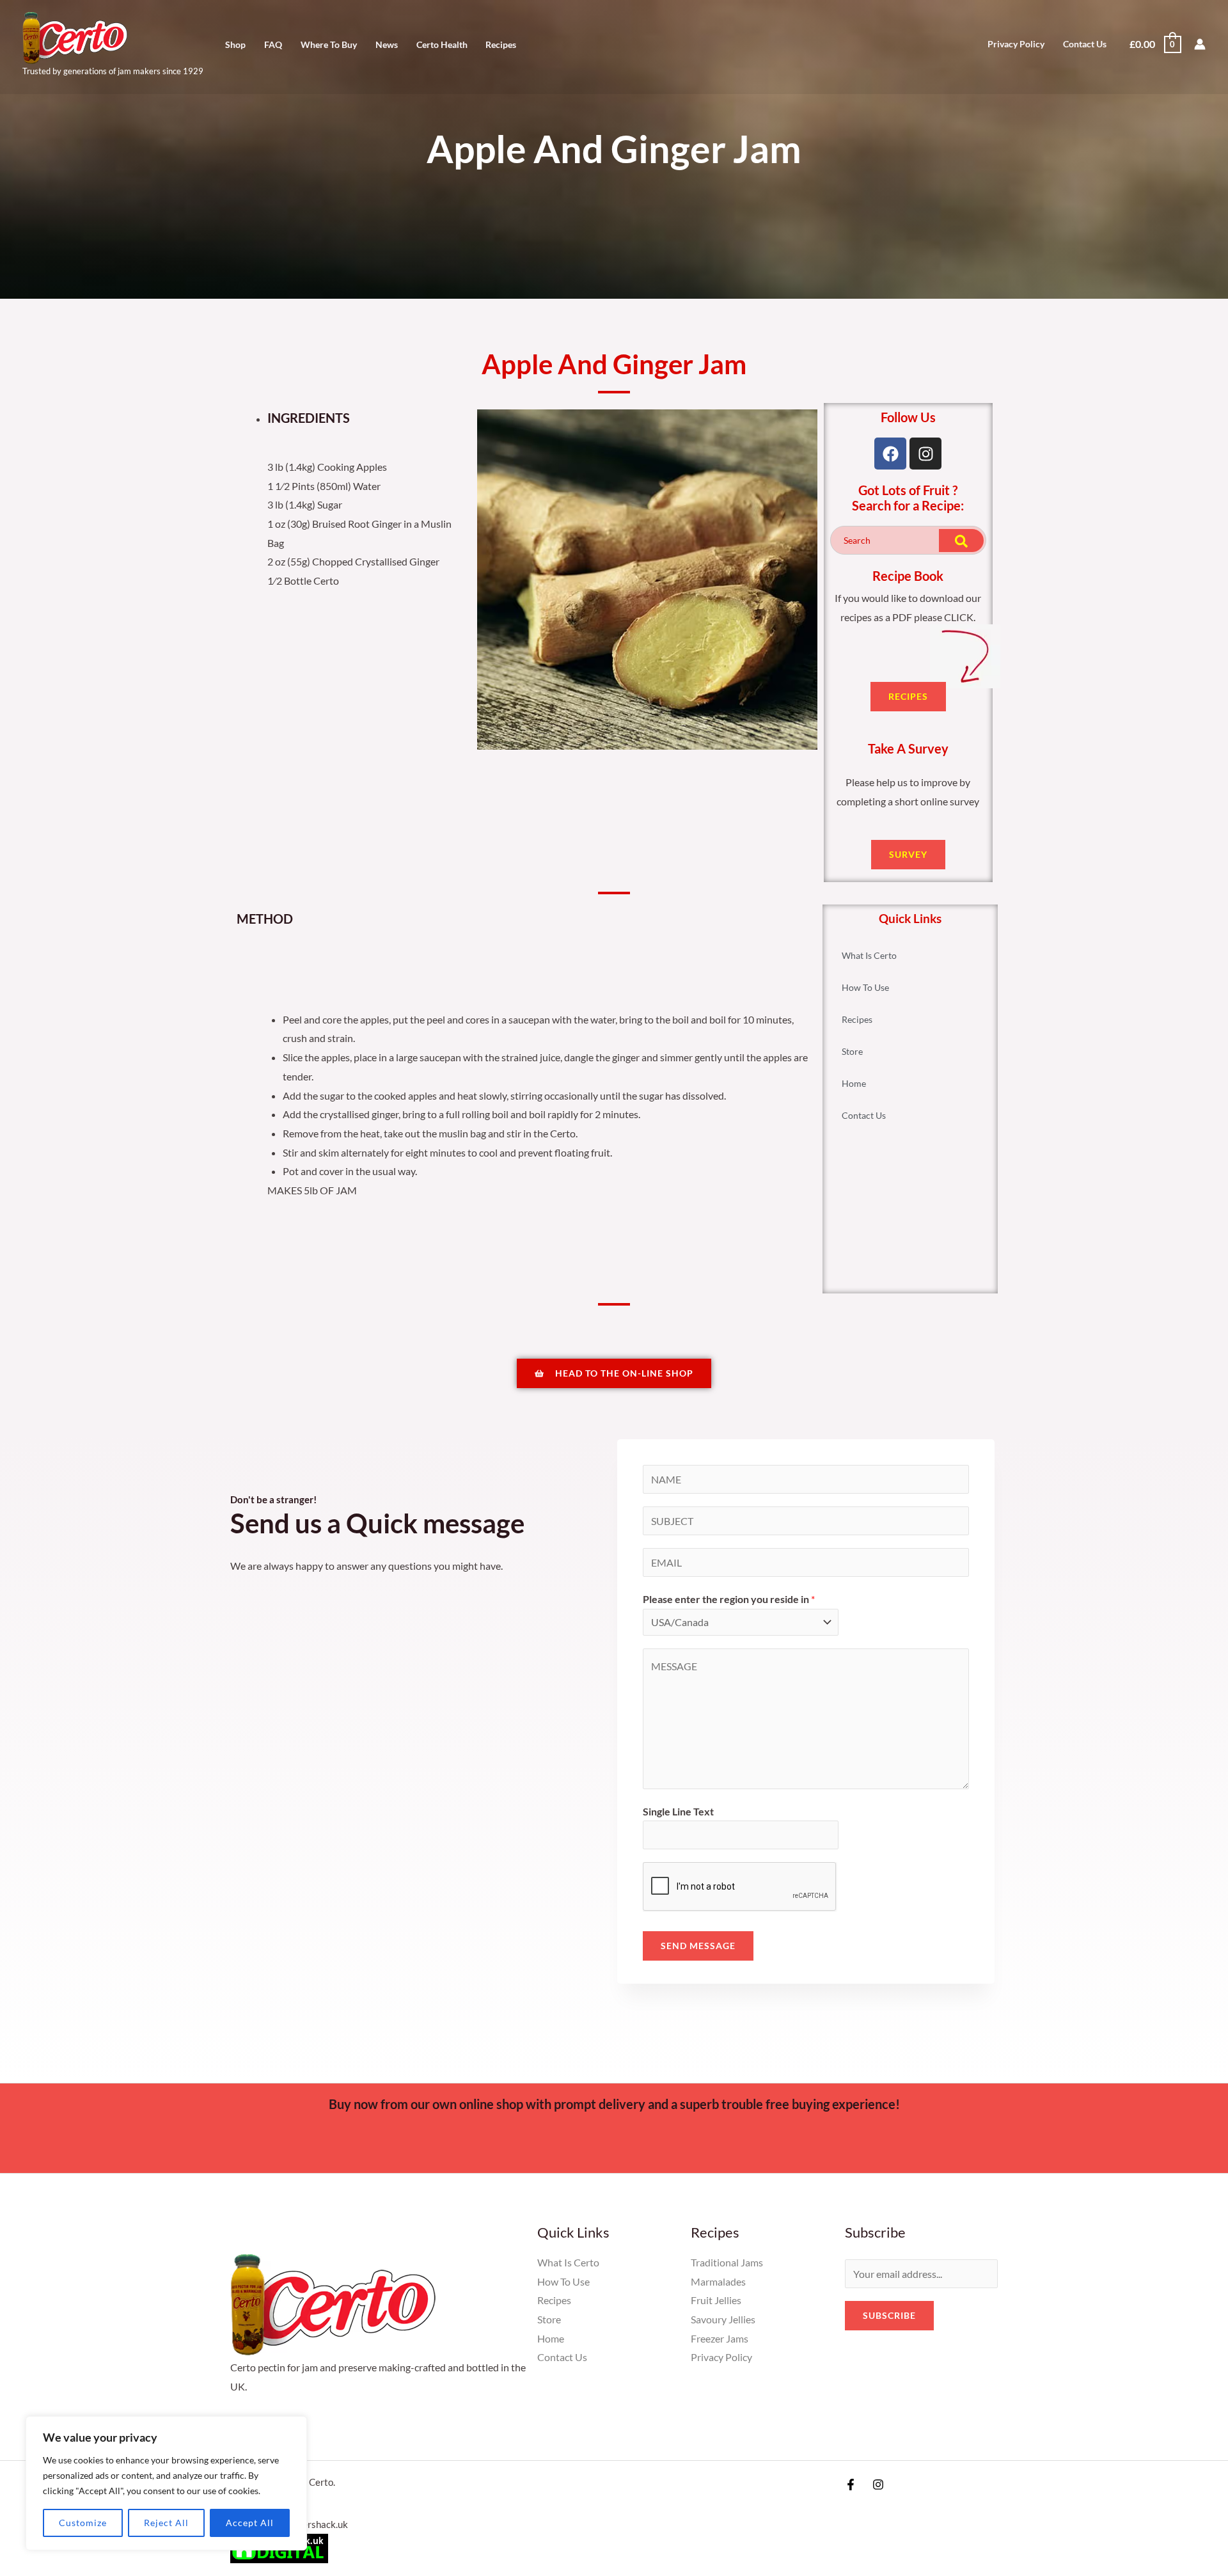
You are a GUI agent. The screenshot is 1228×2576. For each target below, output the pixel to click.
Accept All (250, 2523)
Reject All (166, 2523)
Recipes (501, 45)
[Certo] (75, 36)
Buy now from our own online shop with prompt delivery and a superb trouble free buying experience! (614, 2104)
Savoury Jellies (723, 2319)
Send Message (698, 1946)
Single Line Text (678, 1811)
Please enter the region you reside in (729, 1599)
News (387, 45)
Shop (235, 45)
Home (854, 1083)
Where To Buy (329, 45)
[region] (166, 2483)
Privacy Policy (1016, 44)
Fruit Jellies (716, 2300)
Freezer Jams (720, 2338)
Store (852, 1051)
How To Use (865, 987)
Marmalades (718, 2281)
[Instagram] (878, 2485)
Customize (83, 2523)
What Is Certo (869, 955)
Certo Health (442, 45)
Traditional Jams (727, 2262)
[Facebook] (851, 2485)
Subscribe (889, 2315)
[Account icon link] (1200, 44)
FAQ (273, 45)
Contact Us (1085, 44)
